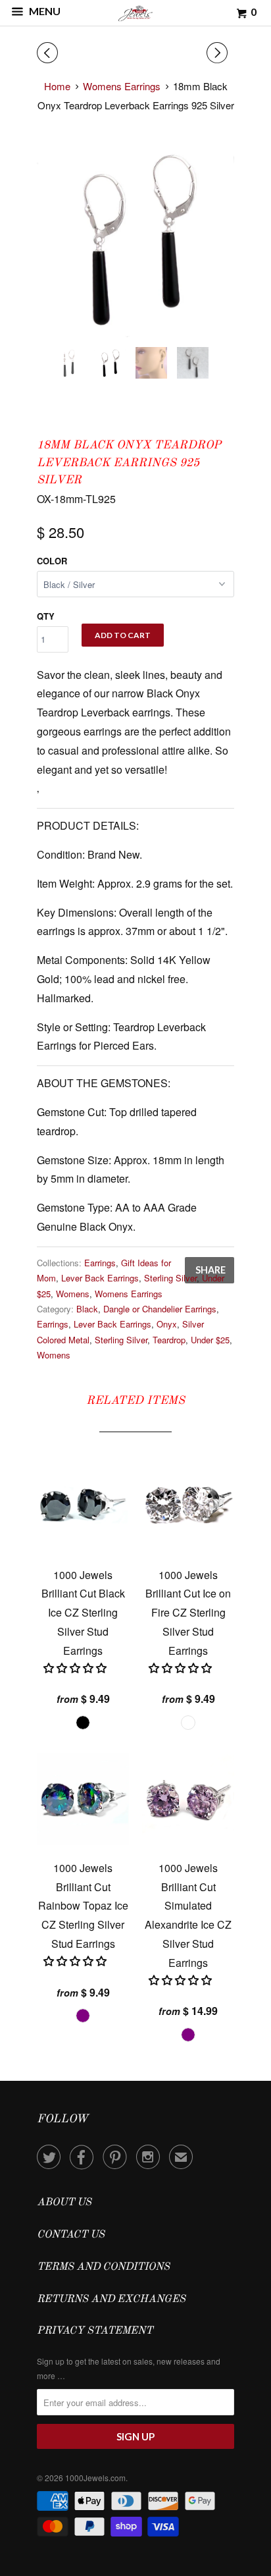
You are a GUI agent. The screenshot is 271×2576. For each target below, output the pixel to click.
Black (87, 1309)
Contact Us (71, 2235)
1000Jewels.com (95, 2478)
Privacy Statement (95, 2331)
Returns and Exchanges (111, 2299)
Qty (46, 616)
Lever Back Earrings (100, 1278)
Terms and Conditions (103, 2267)
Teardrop (169, 1340)
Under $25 (210, 1340)
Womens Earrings (129, 1294)
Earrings (100, 1263)
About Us (64, 2203)
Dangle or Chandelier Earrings (160, 1309)
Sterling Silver (170, 1278)
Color (52, 561)
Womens (73, 1294)
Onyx (167, 1324)
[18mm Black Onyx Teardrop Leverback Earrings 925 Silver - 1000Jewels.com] (135, 238)
